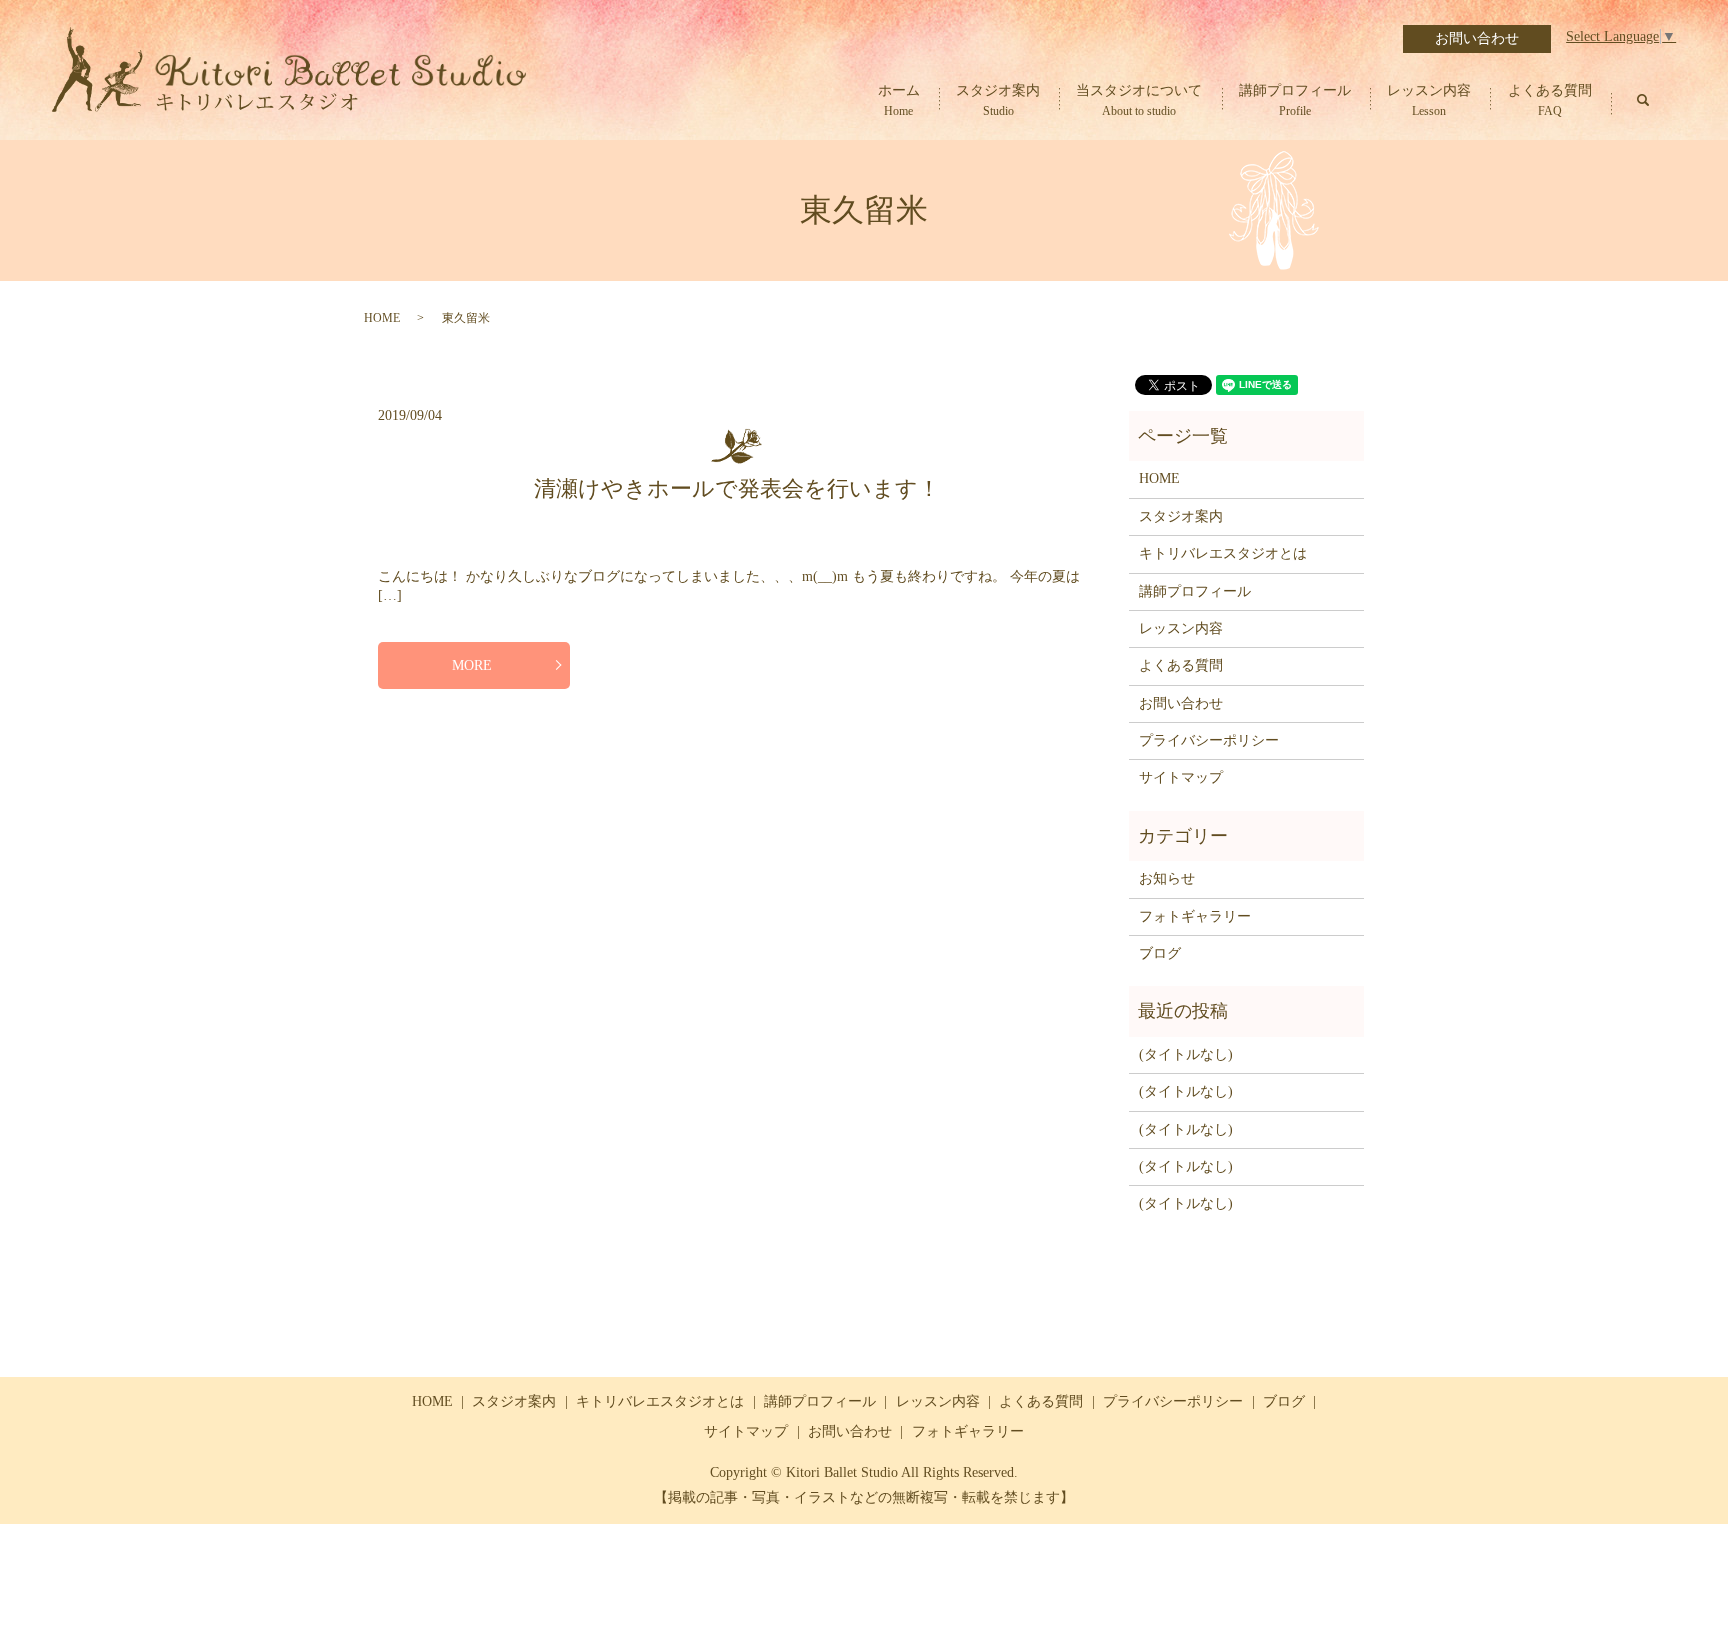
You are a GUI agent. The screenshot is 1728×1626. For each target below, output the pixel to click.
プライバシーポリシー (1209, 740)
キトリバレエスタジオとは (1223, 553)
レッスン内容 (1429, 101)
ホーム (899, 101)
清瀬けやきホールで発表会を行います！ (737, 488)
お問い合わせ (1477, 38)
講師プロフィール (1295, 101)
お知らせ (1167, 878)
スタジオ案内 (998, 101)
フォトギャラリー (1195, 916)
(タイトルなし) (1186, 1054)
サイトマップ (1181, 777)
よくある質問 (1550, 101)
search (1643, 100)
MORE (472, 665)
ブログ (1160, 953)
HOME (382, 318)
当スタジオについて (1139, 101)
